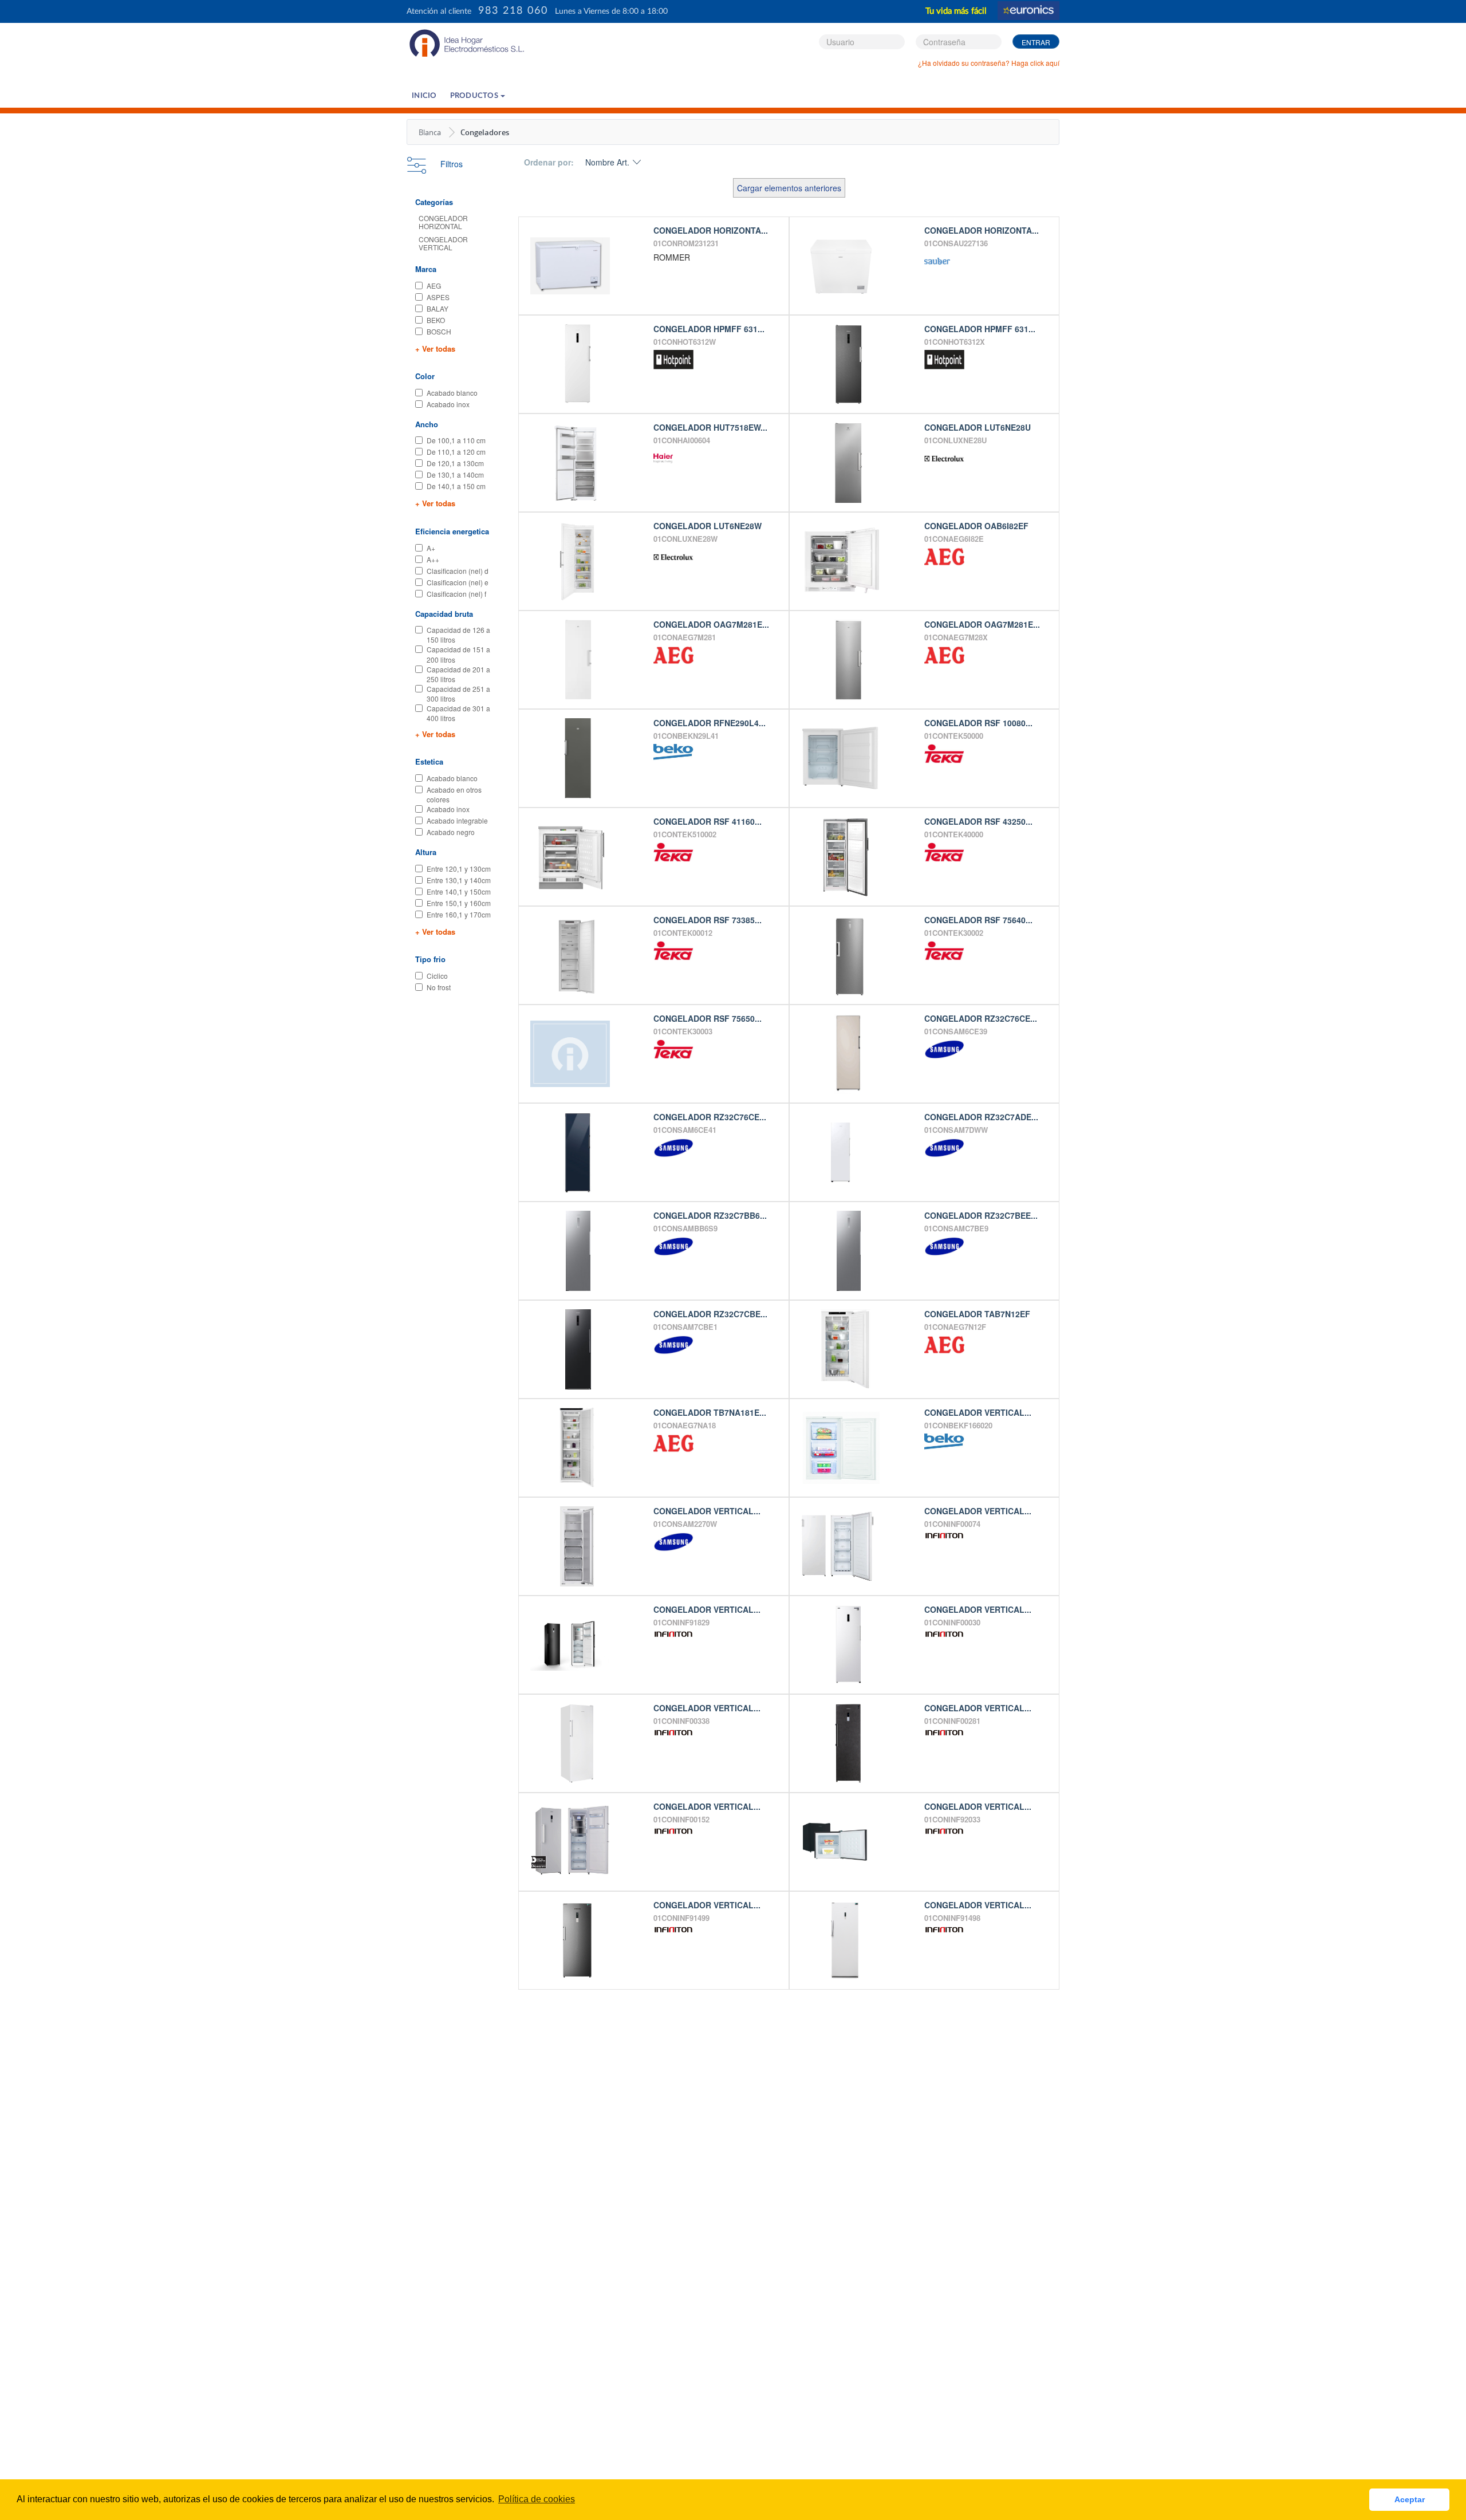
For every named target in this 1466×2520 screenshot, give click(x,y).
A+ (431, 548)
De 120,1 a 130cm (455, 463)
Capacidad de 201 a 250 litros (458, 674)
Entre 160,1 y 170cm (459, 914)
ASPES (438, 297)
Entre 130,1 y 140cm (459, 880)
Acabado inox (448, 404)
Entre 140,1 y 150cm (459, 891)
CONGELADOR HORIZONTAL (443, 222)
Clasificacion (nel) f (456, 594)
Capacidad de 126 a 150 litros (458, 635)
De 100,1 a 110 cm (456, 440)
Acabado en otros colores (454, 794)
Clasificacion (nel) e (458, 582)
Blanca (430, 132)
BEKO (436, 320)
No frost (439, 987)
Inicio (424, 96)
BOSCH (439, 331)
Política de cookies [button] (537, 2499)
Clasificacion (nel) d (458, 571)
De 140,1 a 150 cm (456, 486)
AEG (434, 286)
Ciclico (437, 976)
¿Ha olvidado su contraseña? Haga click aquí (989, 63)
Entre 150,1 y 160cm (459, 903)
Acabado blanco (452, 393)
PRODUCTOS (475, 96)
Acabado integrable (457, 820)
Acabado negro (451, 832)
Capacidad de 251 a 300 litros (458, 694)
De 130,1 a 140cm (455, 475)
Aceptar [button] (1410, 2499)
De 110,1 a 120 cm (456, 452)
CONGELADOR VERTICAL (443, 243)
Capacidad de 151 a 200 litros (458, 654)
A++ (433, 559)
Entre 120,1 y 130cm (459, 869)
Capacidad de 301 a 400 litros (458, 713)
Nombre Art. (607, 162)
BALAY (438, 308)
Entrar (1036, 42)
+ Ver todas (435, 349)
